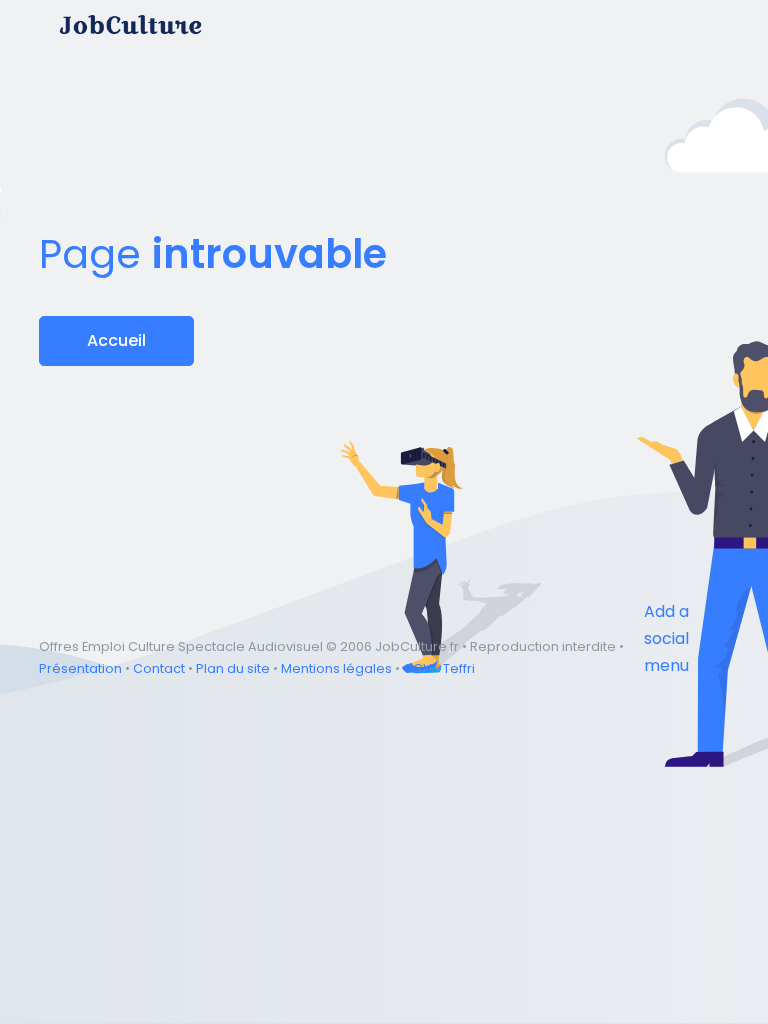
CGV (417, 668)
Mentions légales (336, 668)
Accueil (116, 340)
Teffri (459, 668)
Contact (159, 668)
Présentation (80, 668)
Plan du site (233, 668)
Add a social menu (666, 638)
